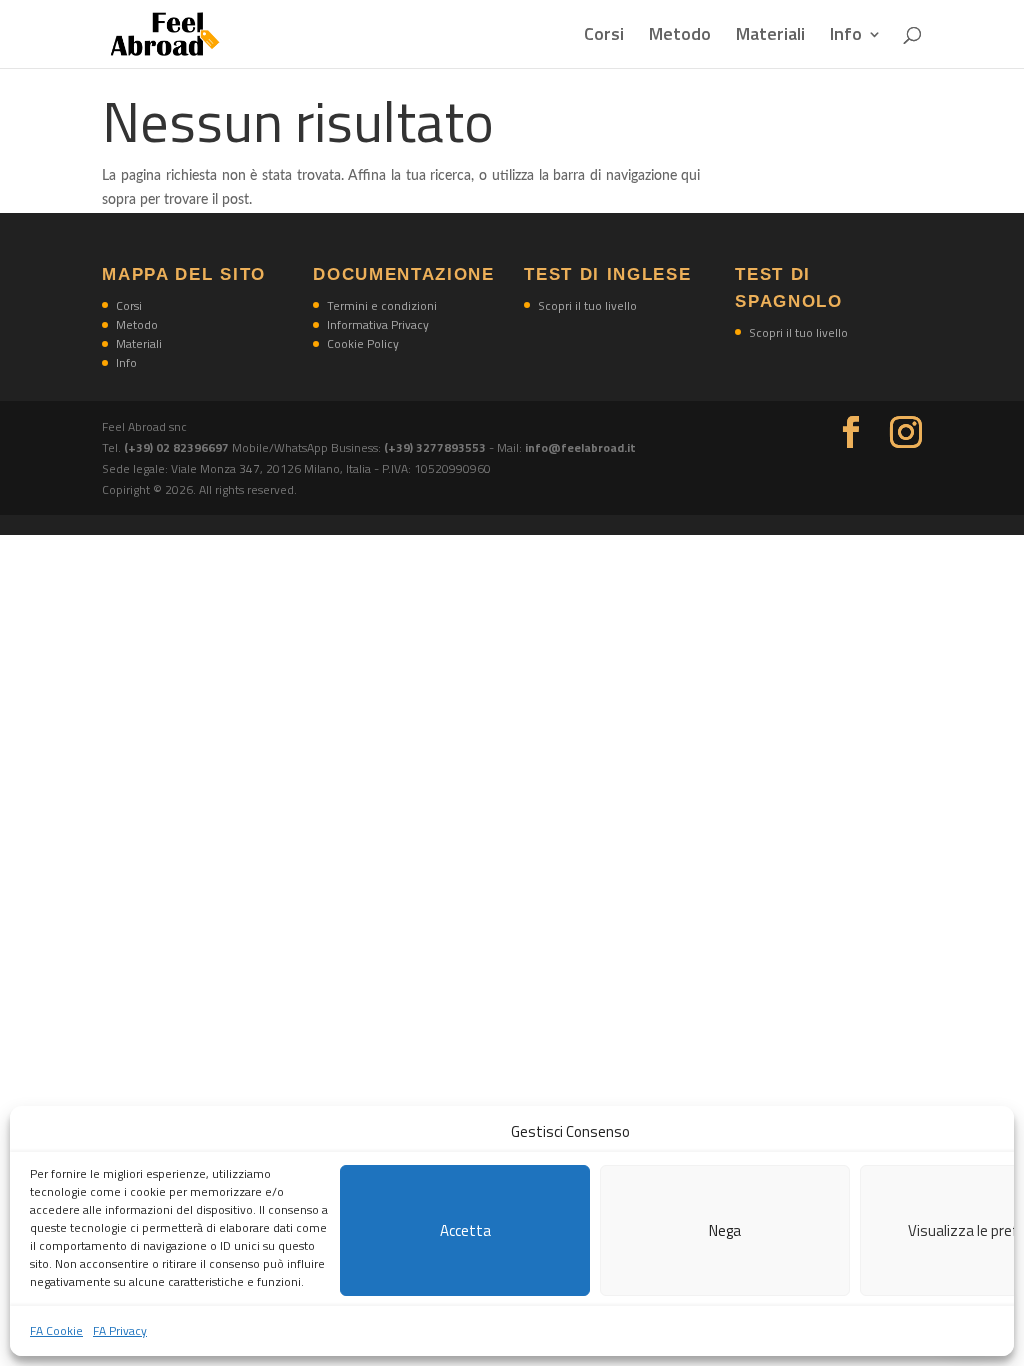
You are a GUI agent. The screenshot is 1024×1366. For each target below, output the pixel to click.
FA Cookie (56, 1330)
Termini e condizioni (382, 305)
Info (846, 37)
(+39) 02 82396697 (178, 447)
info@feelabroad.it (580, 447)
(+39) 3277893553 (435, 447)
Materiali (770, 37)
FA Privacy (120, 1330)
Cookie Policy (363, 343)
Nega (725, 1230)
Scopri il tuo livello (587, 305)
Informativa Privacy (378, 324)
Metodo (680, 37)
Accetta (465, 1230)
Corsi (604, 37)
